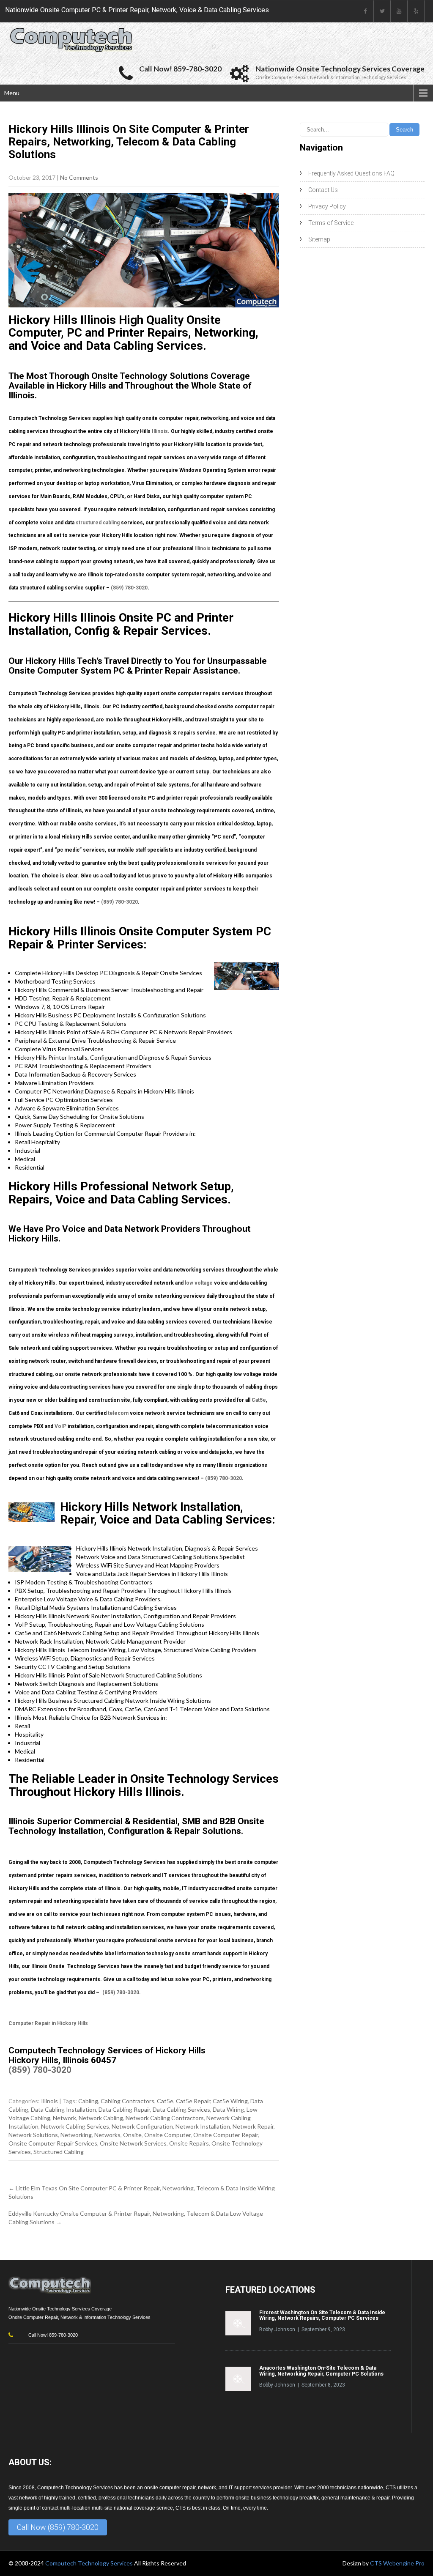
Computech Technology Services (90, 2563)
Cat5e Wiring (230, 2101)
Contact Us (323, 190)
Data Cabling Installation (63, 2109)
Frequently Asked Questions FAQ (351, 173)
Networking (76, 2135)
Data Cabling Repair (124, 2109)
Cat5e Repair (193, 2101)
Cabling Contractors (127, 2101)
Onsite (132, 2135)
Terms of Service (331, 223)
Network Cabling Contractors (165, 2118)
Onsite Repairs (189, 2143)
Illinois (160, 431)
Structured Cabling (59, 2152)
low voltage (199, 1283)
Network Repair (253, 2126)
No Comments (79, 177)
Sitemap (319, 239)
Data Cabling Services (181, 2109)
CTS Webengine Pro (397, 2563)
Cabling (88, 2101)
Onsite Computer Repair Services (53, 2143)
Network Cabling (101, 2118)
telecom (118, 1413)
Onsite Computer (167, 2135)
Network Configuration (142, 2126)
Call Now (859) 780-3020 (58, 2527)
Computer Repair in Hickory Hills (48, 2023)
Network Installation (203, 2126)
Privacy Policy (327, 206)
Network (64, 2118)
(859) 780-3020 (129, 588)
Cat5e (259, 1400)
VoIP (60, 1426)
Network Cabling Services (75, 2126)
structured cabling (98, 523)
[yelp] (416, 11)
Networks (107, 2135)
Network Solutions (33, 2135)
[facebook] (365, 11)
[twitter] (382, 11)
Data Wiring (228, 2109)
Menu (12, 93)
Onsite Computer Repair (226, 2135)
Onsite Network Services (133, 2143)
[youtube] (399, 11)
